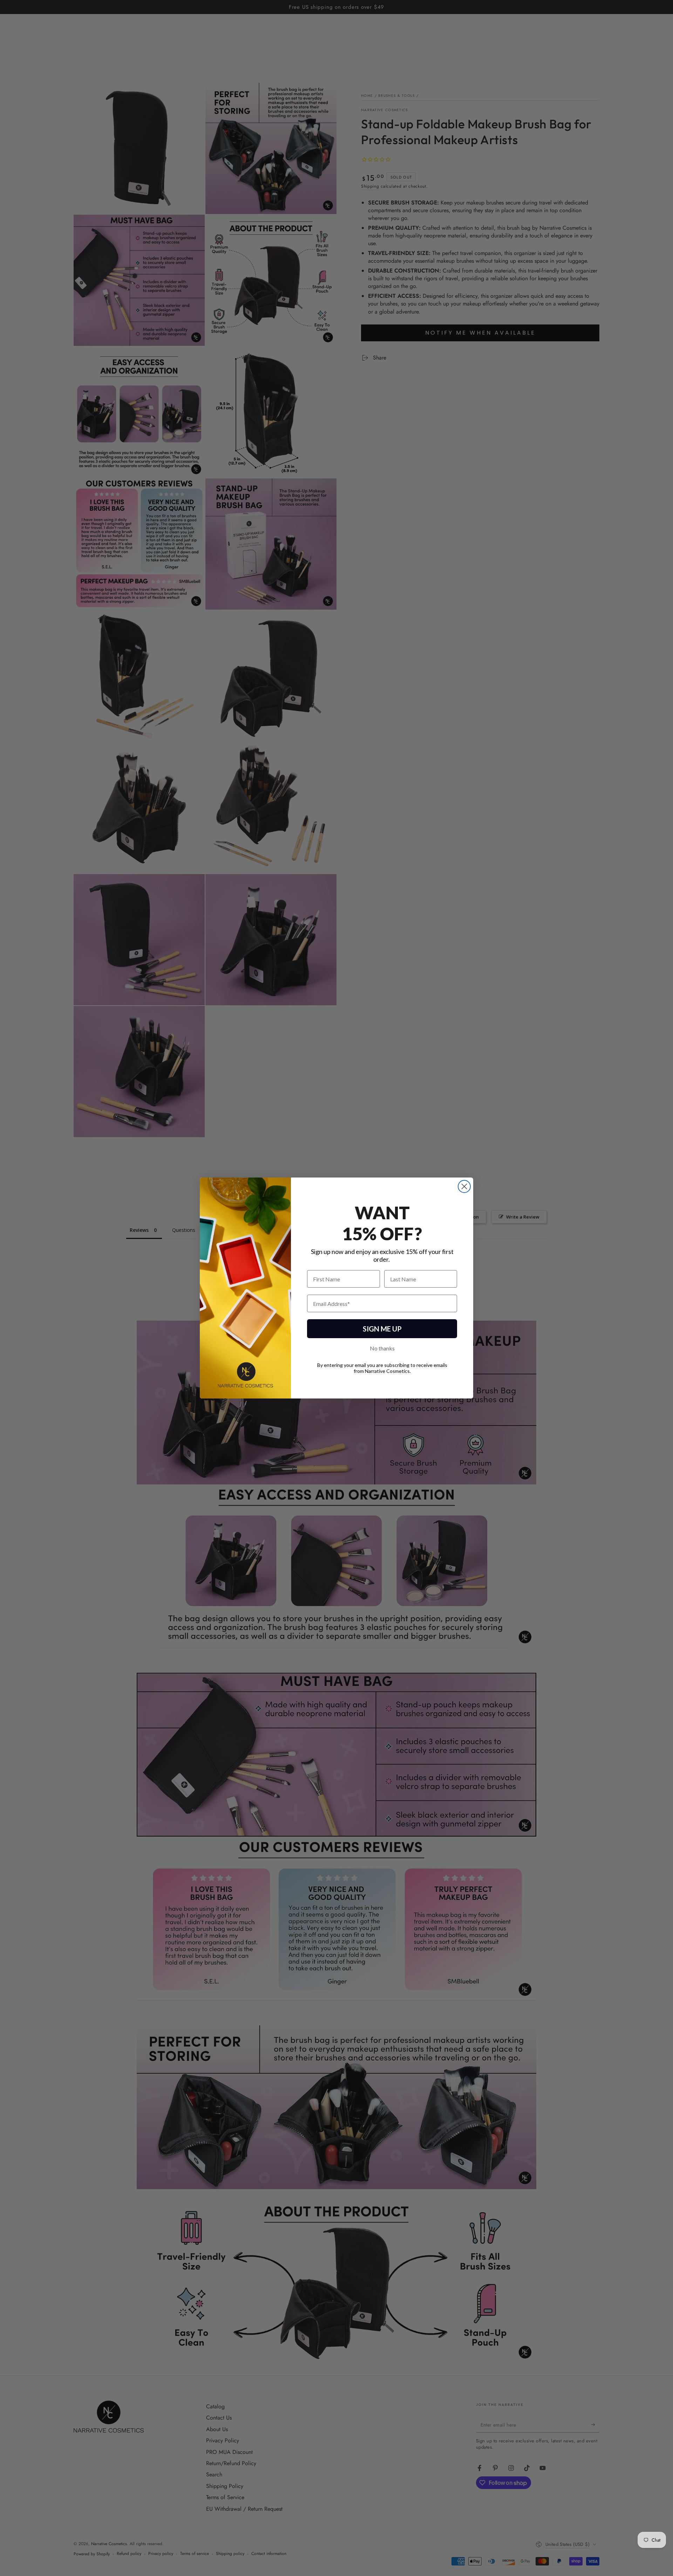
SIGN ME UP (382, 1329)
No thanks (382, 1348)
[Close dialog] (464, 1186)
